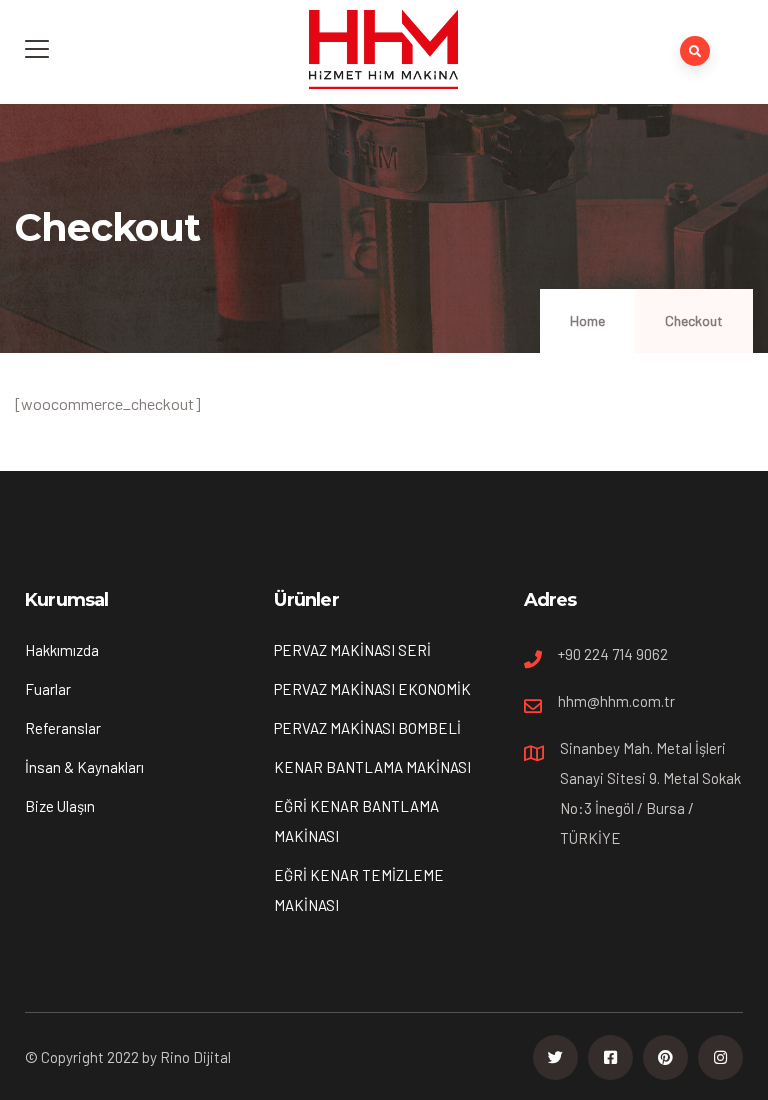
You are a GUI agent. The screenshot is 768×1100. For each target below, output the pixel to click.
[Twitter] (555, 1057)
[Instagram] (720, 1057)
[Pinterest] (665, 1057)
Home (587, 320)
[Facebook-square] (610, 1057)
